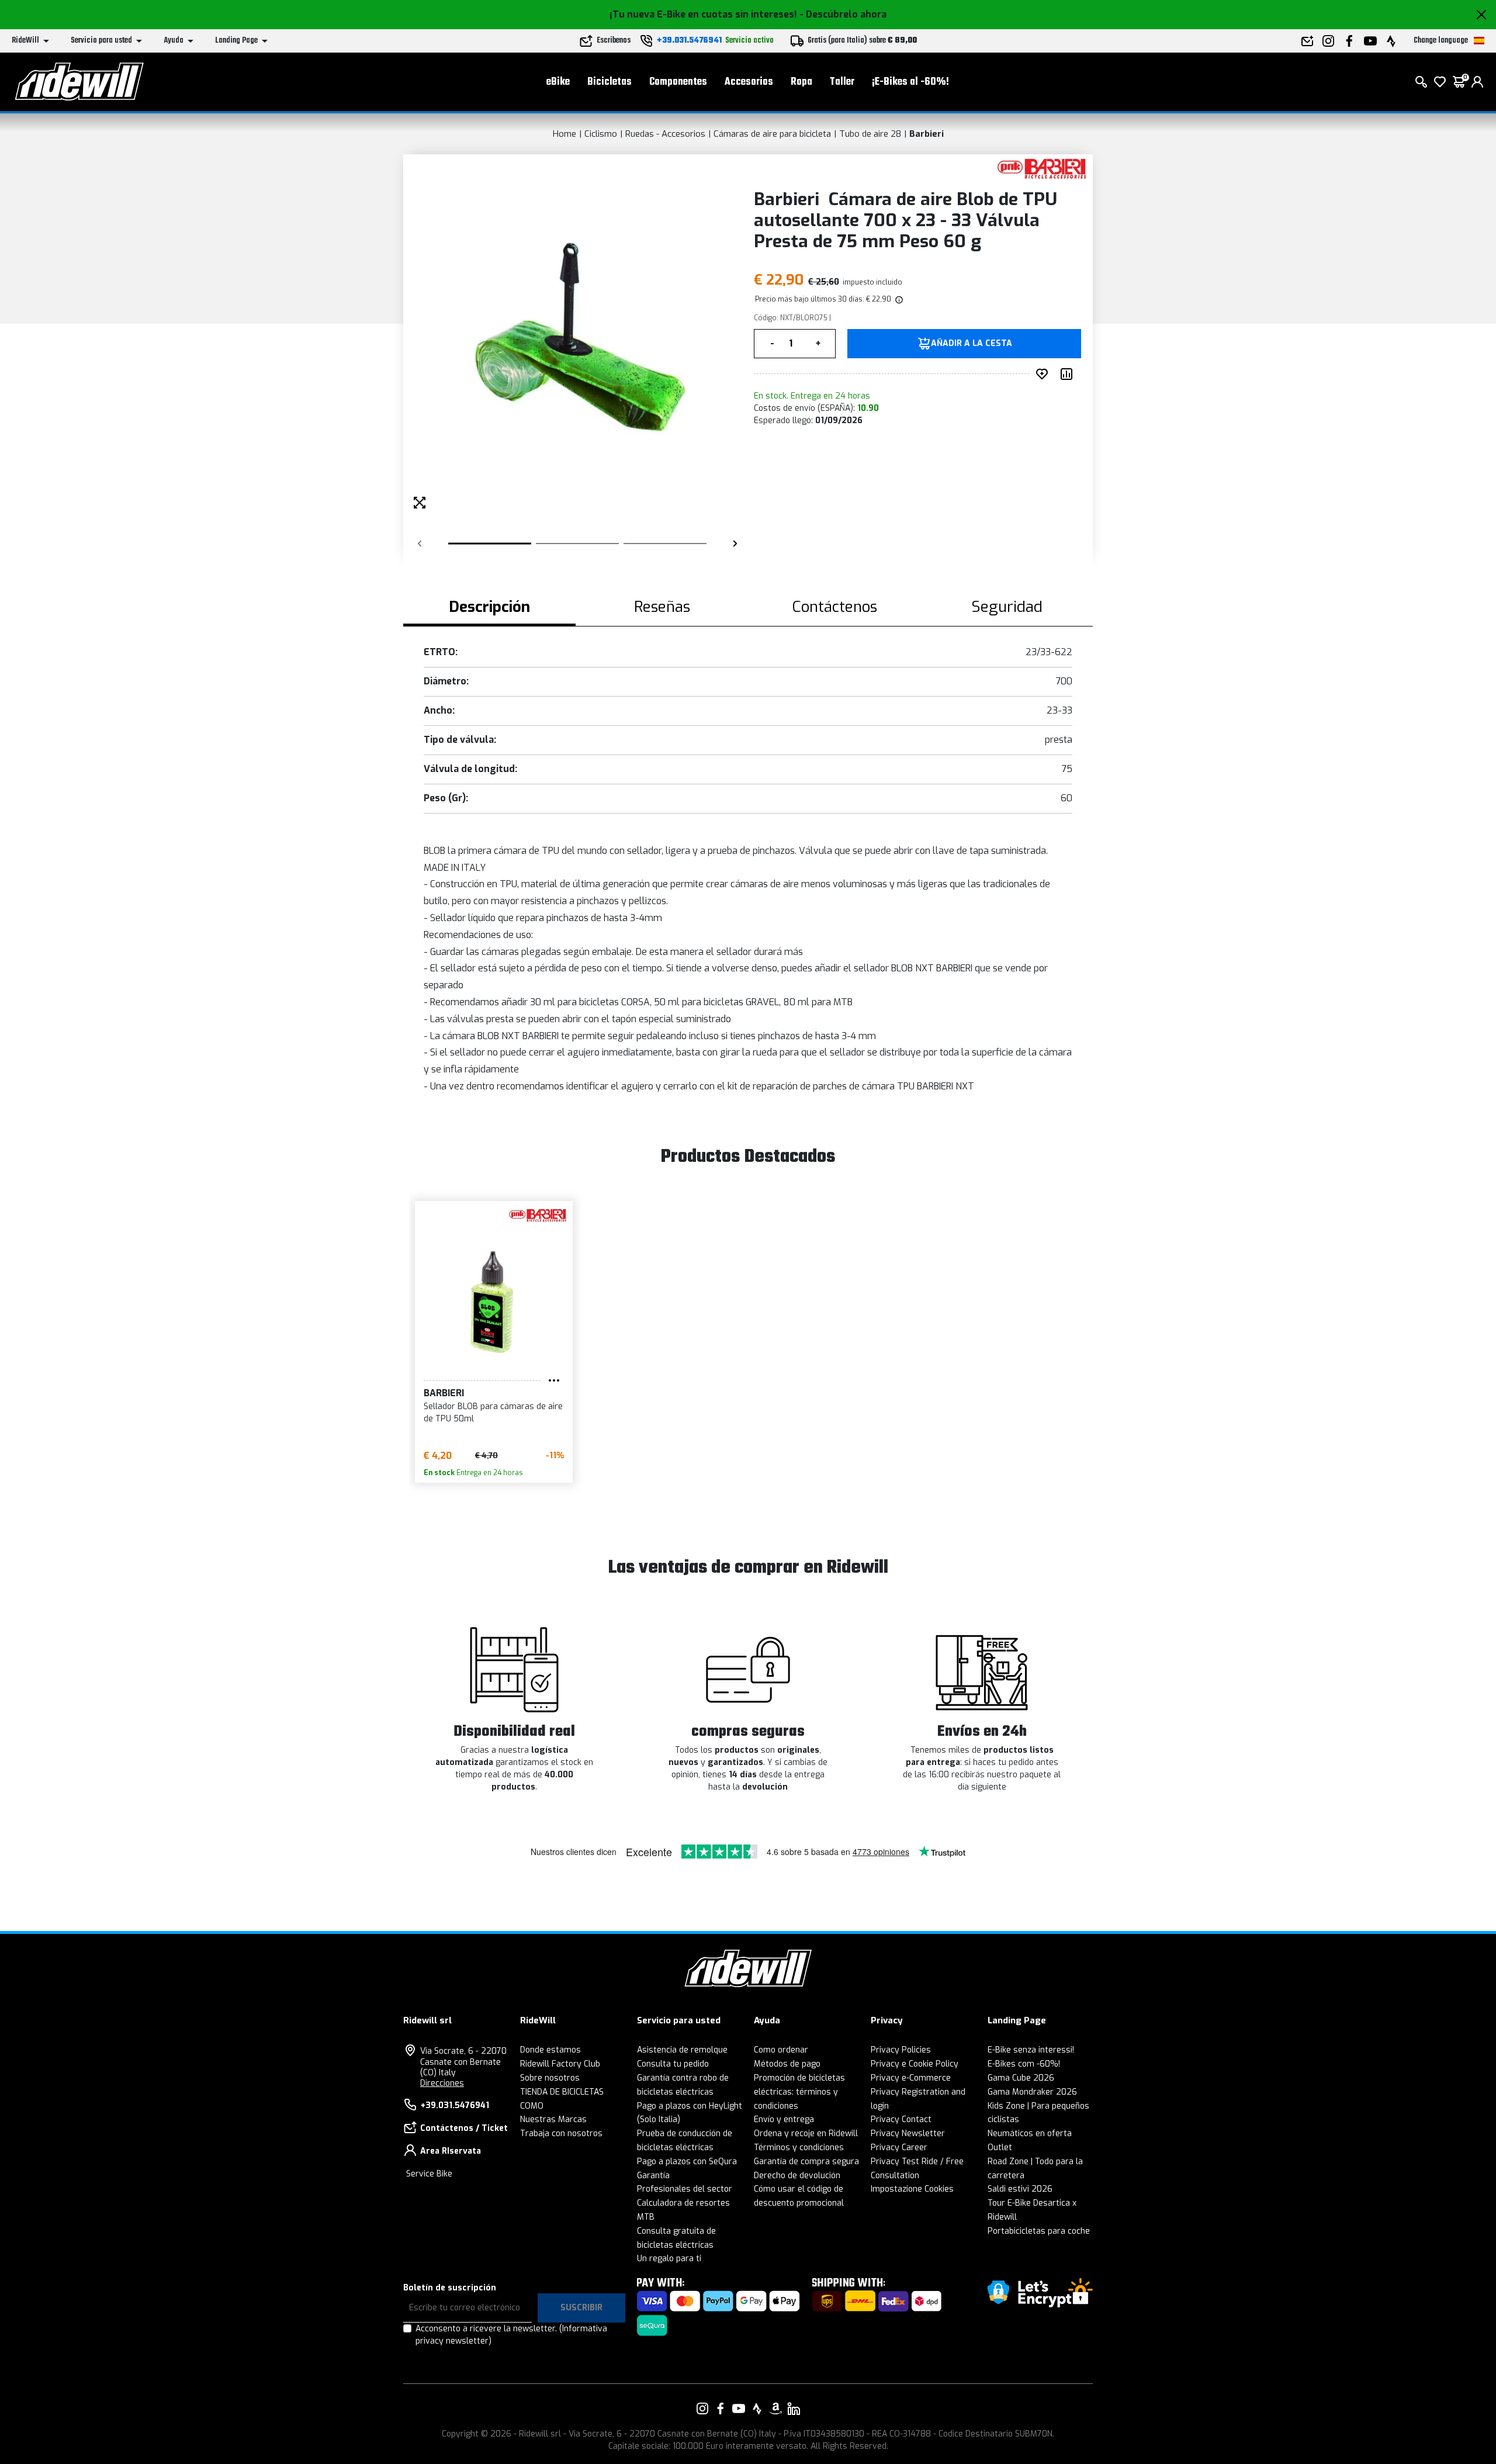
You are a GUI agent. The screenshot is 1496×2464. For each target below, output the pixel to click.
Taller (842, 82)
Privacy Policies (901, 2050)
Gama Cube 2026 (1021, 2078)
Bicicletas (610, 82)
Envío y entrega (784, 2119)
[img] (898, 299)
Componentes (678, 82)
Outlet (1000, 2148)
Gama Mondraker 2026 (1032, 2092)
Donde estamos (550, 2050)
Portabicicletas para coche (1039, 2231)
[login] (1477, 82)
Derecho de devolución (797, 2176)
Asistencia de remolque (682, 2050)
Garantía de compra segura (806, 2162)
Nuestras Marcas (553, 2119)
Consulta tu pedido (673, 2064)
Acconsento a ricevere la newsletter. (511, 2335)
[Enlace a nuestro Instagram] (702, 2408)
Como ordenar (781, 2050)
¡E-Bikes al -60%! (910, 82)
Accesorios (749, 82)
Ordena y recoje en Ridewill (806, 2133)
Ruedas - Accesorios (665, 134)
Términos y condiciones (799, 2148)
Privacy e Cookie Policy (915, 2064)
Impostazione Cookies (912, 2189)
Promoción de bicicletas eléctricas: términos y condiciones (799, 2092)
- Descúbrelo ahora (843, 14)
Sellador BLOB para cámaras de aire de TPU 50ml (493, 1413)
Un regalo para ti (669, 2259)
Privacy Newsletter (908, 2133)
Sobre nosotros (550, 2078)
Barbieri (927, 134)
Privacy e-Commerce (911, 2078)
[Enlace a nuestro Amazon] (775, 2408)
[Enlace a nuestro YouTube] (739, 2408)
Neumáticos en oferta (1030, 2133)
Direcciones (442, 2083)
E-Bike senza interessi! (1031, 2050)
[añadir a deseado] (1044, 374)
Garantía (653, 2176)
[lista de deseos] (1440, 82)
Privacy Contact (901, 2119)
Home (565, 134)
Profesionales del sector (685, 2189)
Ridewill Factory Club (560, 2064)
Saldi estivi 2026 (1020, 2189)
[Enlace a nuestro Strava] (757, 2408)
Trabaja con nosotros (561, 2133)
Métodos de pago (787, 2064)
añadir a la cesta (972, 344)
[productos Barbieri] (1042, 168)
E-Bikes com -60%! (1024, 2064)
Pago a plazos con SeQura (687, 2162)
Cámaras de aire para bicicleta (772, 134)
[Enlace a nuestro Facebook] (721, 2408)
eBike (558, 82)
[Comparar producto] (1069, 374)
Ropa (801, 82)
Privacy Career (899, 2148)
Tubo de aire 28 (870, 134)
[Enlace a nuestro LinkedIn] (794, 2408)
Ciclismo (601, 134)
